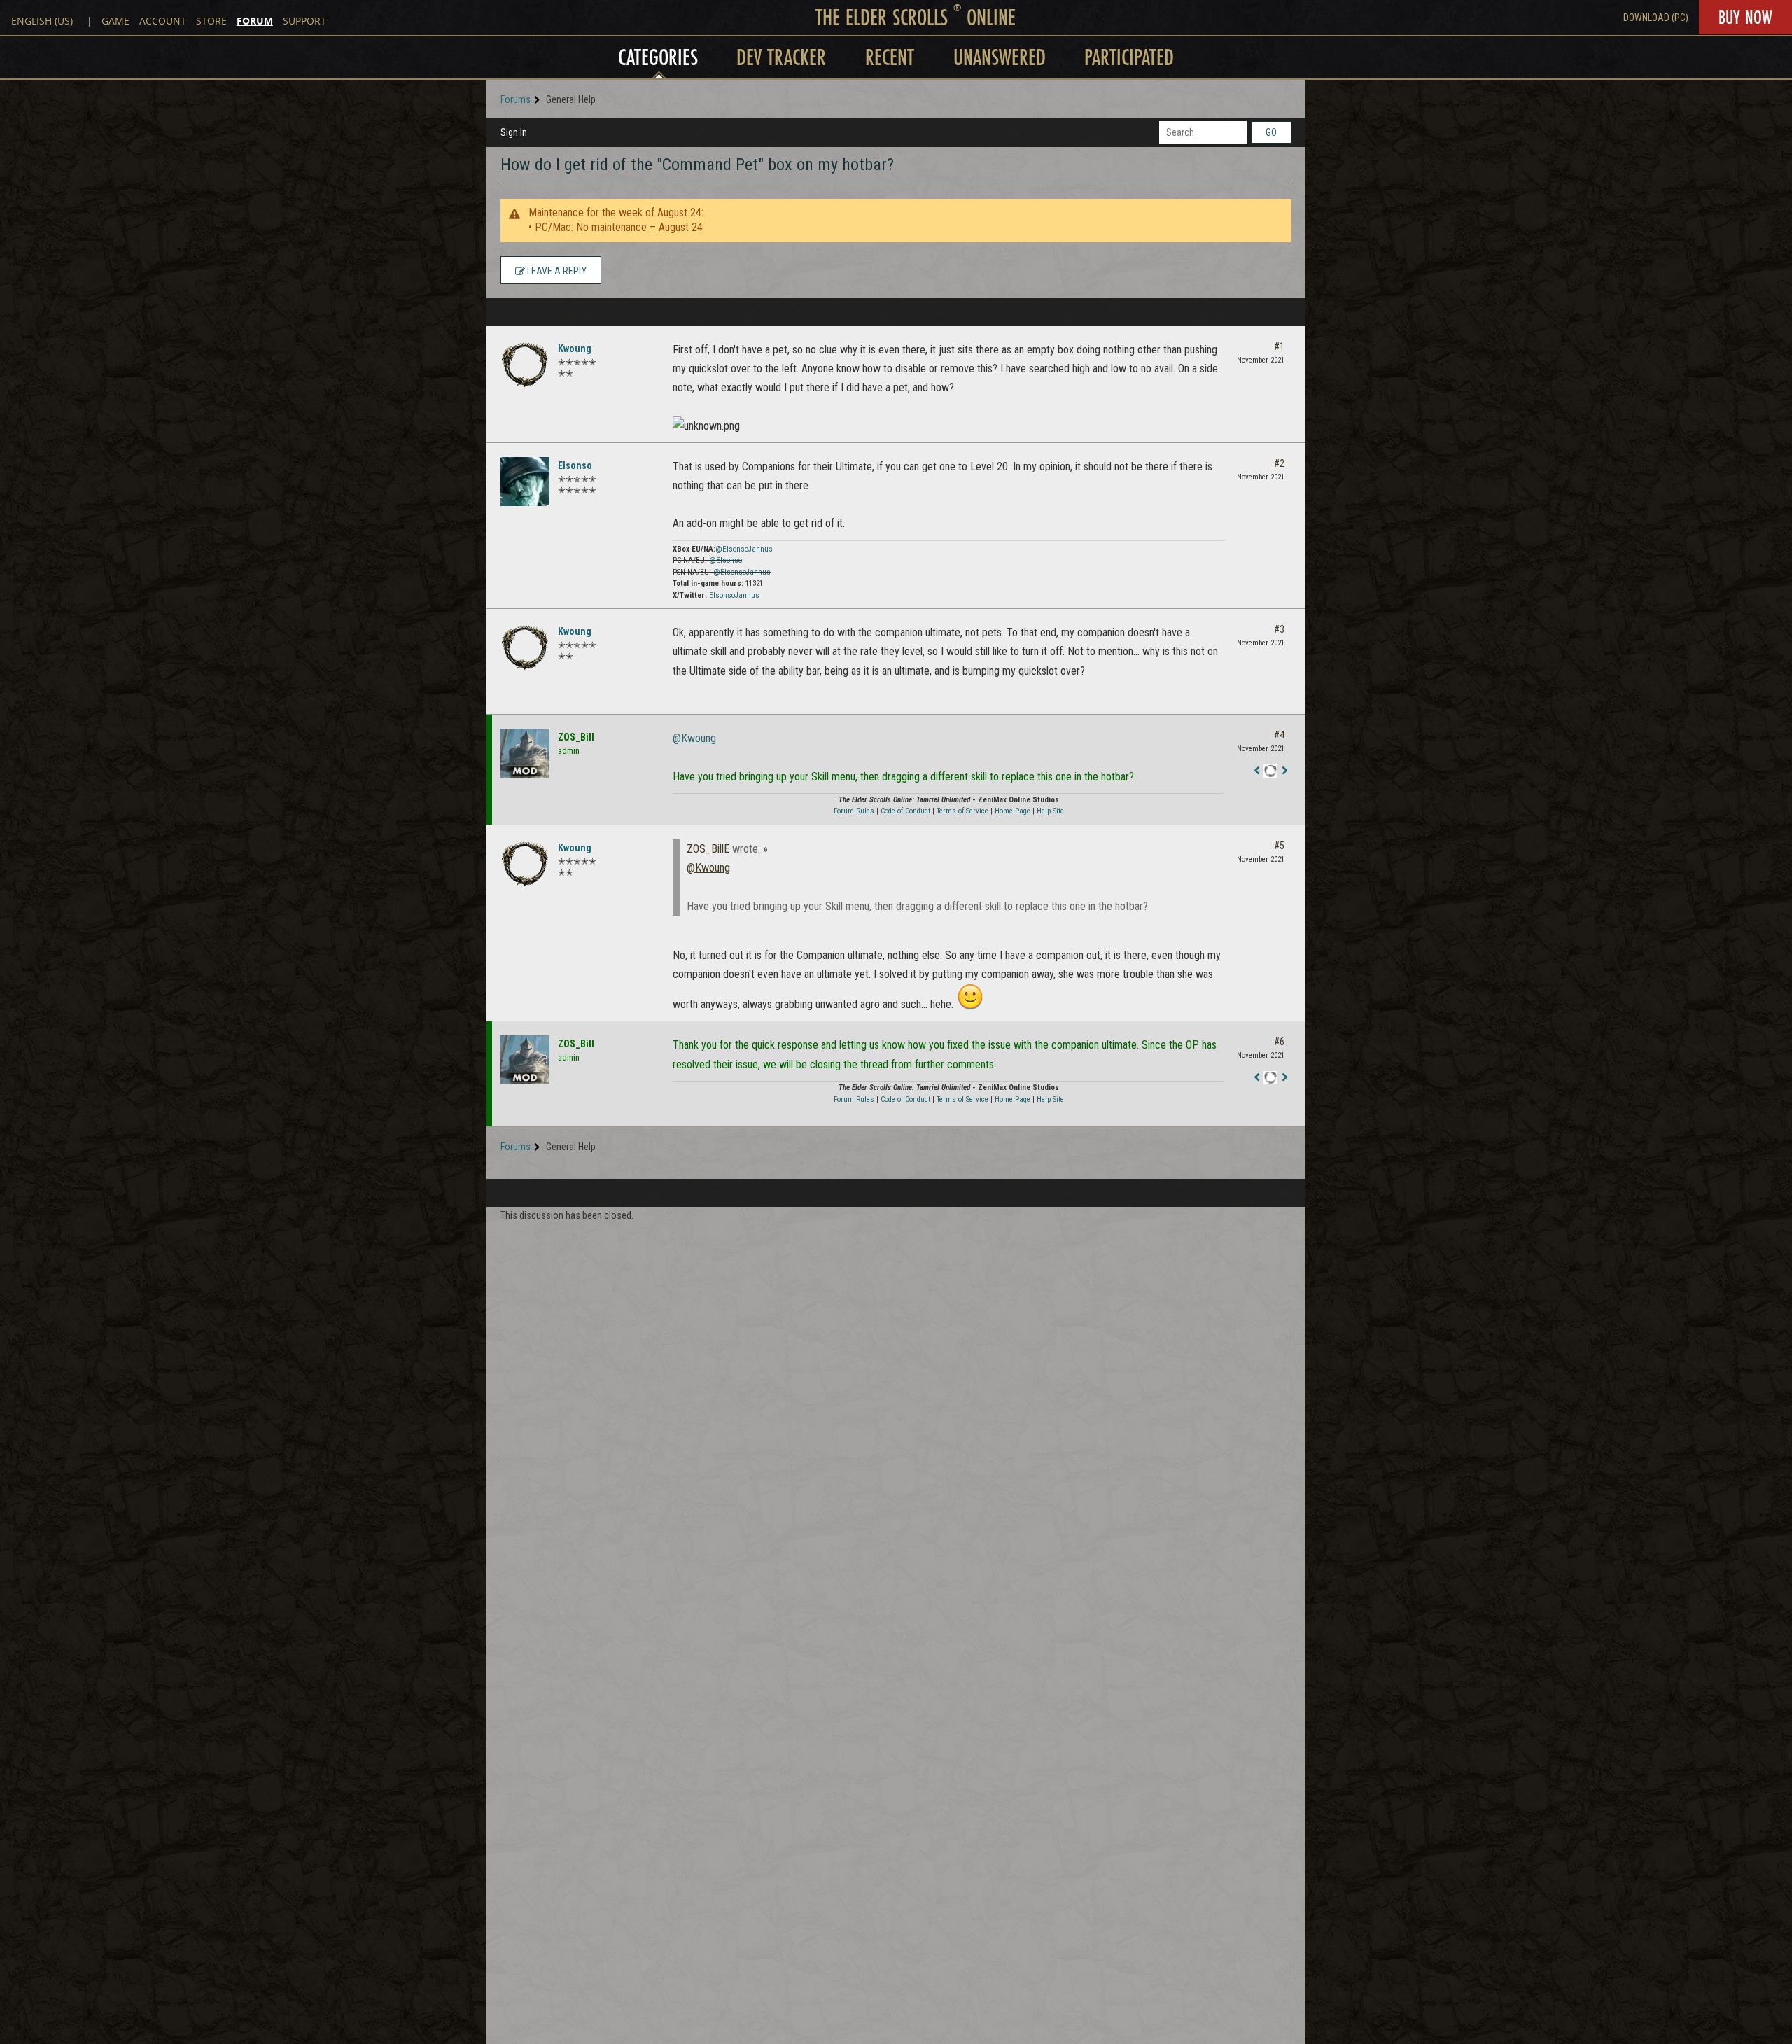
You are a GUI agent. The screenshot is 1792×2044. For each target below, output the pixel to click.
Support (304, 21)
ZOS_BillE (708, 849)
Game (115, 21)
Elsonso (575, 465)
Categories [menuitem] (658, 57)
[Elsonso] (525, 482)
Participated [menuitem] (1129, 57)
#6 (1279, 1042)
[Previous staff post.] (1256, 771)
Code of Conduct (905, 811)
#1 (1279, 346)
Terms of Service (962, 811)
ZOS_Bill (576, 737)
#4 (1279, 735)
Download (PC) (1656, 17)
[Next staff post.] (1284, 771)
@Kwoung (694, 738)
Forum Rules (854, 811)
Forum (255, 21)
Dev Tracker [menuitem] (781, 57)
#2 (1279, 463)
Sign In (514, 132)
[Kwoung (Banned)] (525, 365)
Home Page (1013, 811)
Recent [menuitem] (890, 57)
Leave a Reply (556, 271)
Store (211, 21)
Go (1271, 132)
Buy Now (1745, 17)
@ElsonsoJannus (744, 549)
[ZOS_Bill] (525, 753)
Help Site (1050, 811)
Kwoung (575, 349)
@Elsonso (726, 560)
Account (163, 21)
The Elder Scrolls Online (916, 17)
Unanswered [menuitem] (1000, 57)
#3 (1279, 629)
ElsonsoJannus (734, 595)
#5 (1279, 846)
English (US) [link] (42, 21)
